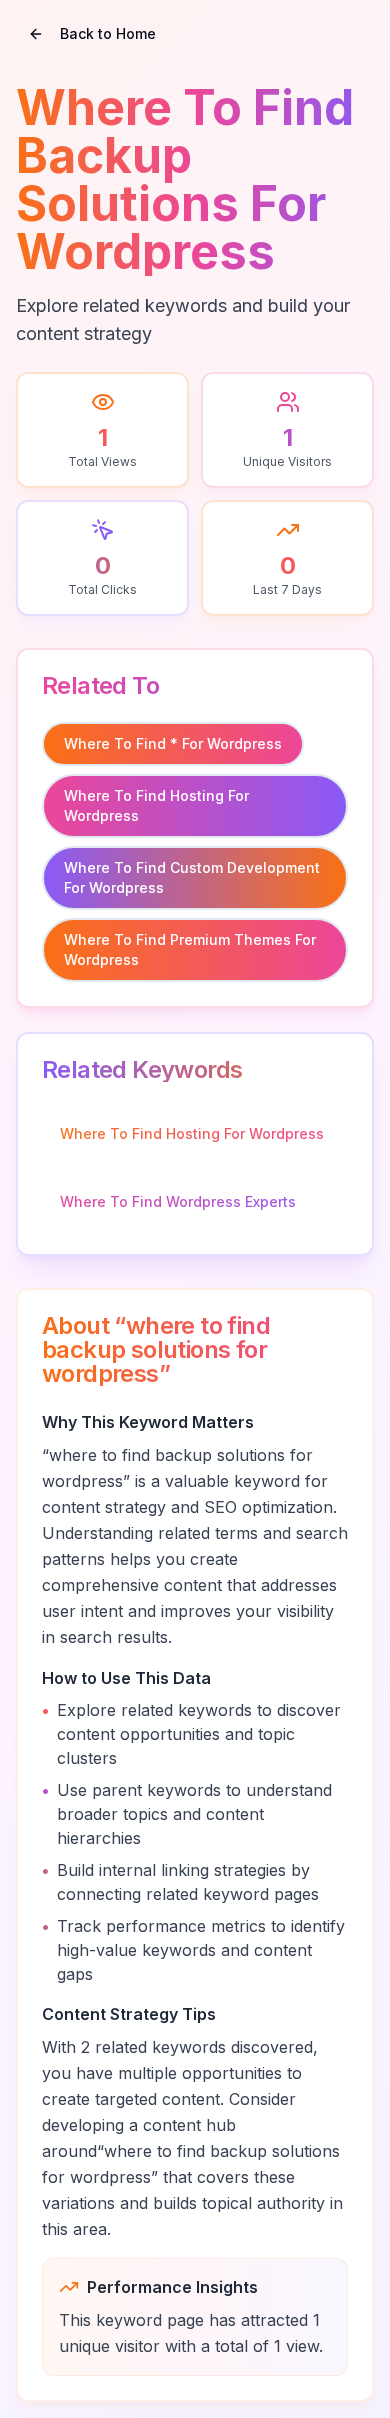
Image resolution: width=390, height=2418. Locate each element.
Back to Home (108, 33)
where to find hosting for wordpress (156, 805)
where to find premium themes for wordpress (190, 949)
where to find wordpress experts (178, 1201)
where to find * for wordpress (173, 743)
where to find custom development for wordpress (192, 877)
